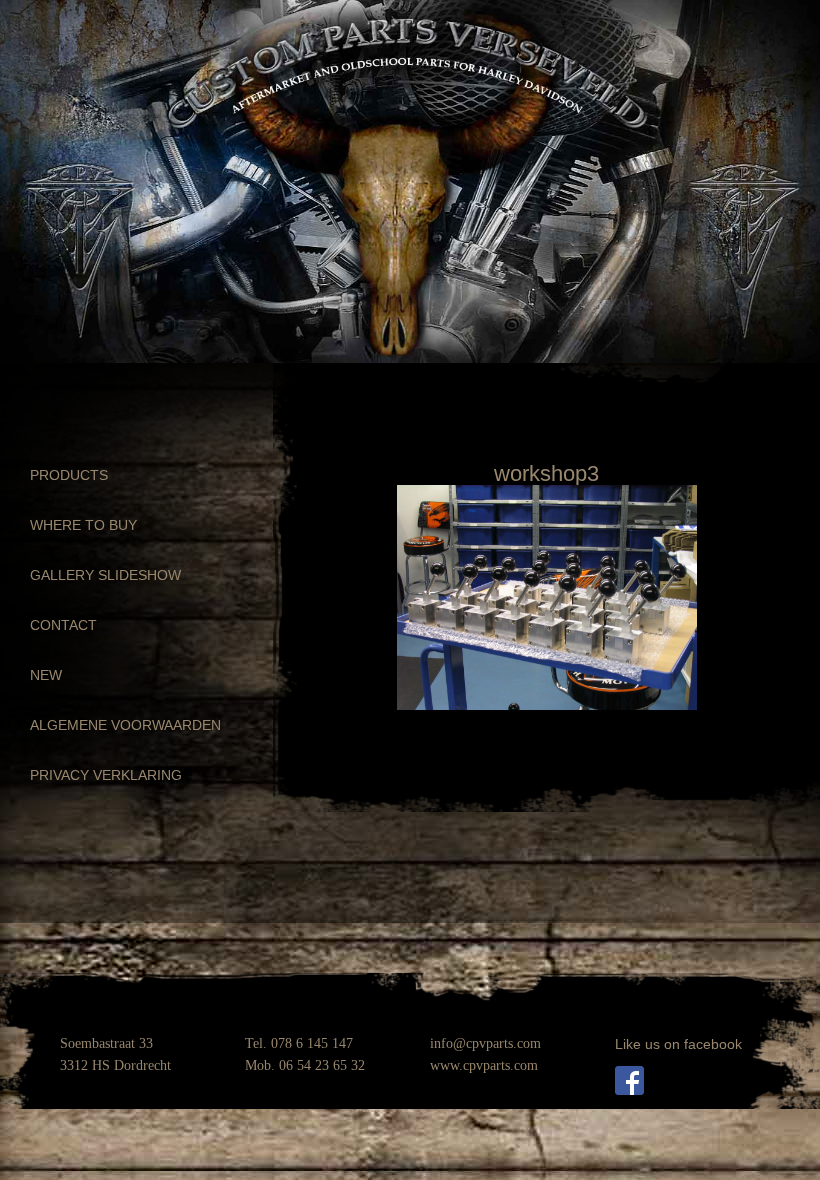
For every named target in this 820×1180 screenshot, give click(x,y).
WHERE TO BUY (83, 525)
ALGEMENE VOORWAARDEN (125, 725)
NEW (46, 675)
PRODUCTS (69, 475)
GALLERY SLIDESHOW (105, 575)
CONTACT (63, 625)
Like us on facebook (678, 1044)
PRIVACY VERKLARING (106, 775)
